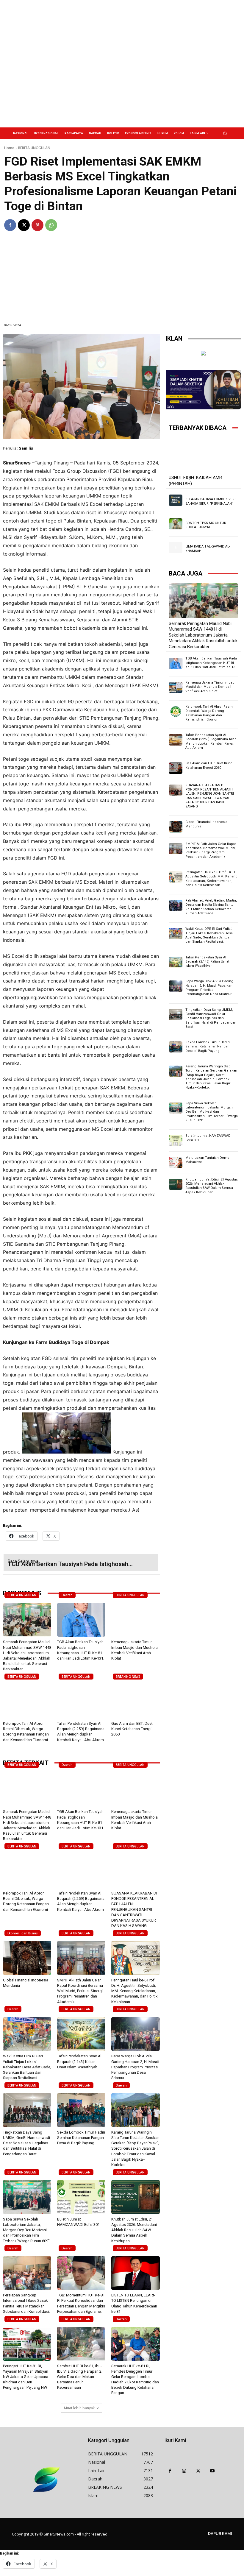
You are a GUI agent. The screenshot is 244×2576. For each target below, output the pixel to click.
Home (9, 148)
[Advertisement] (162, 64)
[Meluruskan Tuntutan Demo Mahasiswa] (176, 1163)
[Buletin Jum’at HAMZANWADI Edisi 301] (81, 2197)
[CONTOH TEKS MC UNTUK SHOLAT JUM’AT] (176, 524)
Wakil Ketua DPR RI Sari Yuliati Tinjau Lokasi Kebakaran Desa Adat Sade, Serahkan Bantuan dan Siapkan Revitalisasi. (27, 2067)
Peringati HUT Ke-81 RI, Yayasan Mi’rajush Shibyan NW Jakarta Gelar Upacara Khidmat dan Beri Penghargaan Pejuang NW (26, 2377)
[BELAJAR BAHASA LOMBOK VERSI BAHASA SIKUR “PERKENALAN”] (176, 500)
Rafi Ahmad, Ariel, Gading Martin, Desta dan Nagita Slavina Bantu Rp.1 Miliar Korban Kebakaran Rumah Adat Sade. (211, 907)
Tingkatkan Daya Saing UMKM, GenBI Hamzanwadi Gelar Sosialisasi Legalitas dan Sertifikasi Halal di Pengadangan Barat (26, 2143)
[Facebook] (10, 225)
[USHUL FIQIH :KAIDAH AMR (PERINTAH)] (203, 455)
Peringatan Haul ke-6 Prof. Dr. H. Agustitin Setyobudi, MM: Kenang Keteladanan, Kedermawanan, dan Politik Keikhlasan (134, 1991)
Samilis (26, 448)
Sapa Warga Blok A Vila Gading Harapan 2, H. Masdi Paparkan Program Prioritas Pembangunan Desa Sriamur (135, 2067)
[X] (24, 225)
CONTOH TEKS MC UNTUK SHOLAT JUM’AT (206, 525)
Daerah (67, 1595)
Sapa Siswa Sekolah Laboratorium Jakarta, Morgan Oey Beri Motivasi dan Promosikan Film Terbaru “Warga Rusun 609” (26, 2230)
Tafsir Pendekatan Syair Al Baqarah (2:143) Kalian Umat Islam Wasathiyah (79, 2061)
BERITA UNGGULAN (34, 148)
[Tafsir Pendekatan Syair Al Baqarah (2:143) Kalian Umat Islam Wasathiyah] (81, 2034)
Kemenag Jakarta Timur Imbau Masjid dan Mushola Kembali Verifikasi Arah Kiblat (210, 687)
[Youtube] (212, 2471)
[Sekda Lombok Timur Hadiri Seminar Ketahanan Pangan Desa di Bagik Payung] (81, 2110)
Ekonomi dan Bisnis (23, 1933)
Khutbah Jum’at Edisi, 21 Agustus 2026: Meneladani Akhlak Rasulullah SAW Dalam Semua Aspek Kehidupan (134, 2230)
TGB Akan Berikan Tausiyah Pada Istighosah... (70, 1564)
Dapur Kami (220, 2533)
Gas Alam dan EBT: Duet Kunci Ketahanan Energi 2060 (132, 1729)
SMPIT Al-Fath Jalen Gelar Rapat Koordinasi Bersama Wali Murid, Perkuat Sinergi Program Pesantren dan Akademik (80, 1991)
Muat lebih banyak (79, 2408)
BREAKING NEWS (128, 1677)
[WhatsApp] (51, 225)
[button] (225, 133)
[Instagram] (184, 2471)
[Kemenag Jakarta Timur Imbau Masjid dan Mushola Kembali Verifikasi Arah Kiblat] (135, 1620)
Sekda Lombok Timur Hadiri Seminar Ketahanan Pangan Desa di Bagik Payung (81, 2138)
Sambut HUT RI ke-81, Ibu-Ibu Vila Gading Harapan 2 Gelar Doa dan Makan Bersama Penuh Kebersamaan (79, 2377)
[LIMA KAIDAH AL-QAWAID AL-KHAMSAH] (176, 547)
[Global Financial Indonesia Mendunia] (27, 1958)
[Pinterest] (37, 225)
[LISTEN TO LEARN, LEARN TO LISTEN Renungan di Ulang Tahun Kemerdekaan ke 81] (135, 2273)
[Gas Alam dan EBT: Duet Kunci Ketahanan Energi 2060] (135, 1702)
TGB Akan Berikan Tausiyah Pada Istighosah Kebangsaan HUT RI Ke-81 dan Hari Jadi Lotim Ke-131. (212, 663)
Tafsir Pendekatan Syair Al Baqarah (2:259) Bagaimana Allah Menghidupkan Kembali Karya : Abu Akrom (211, 741)
